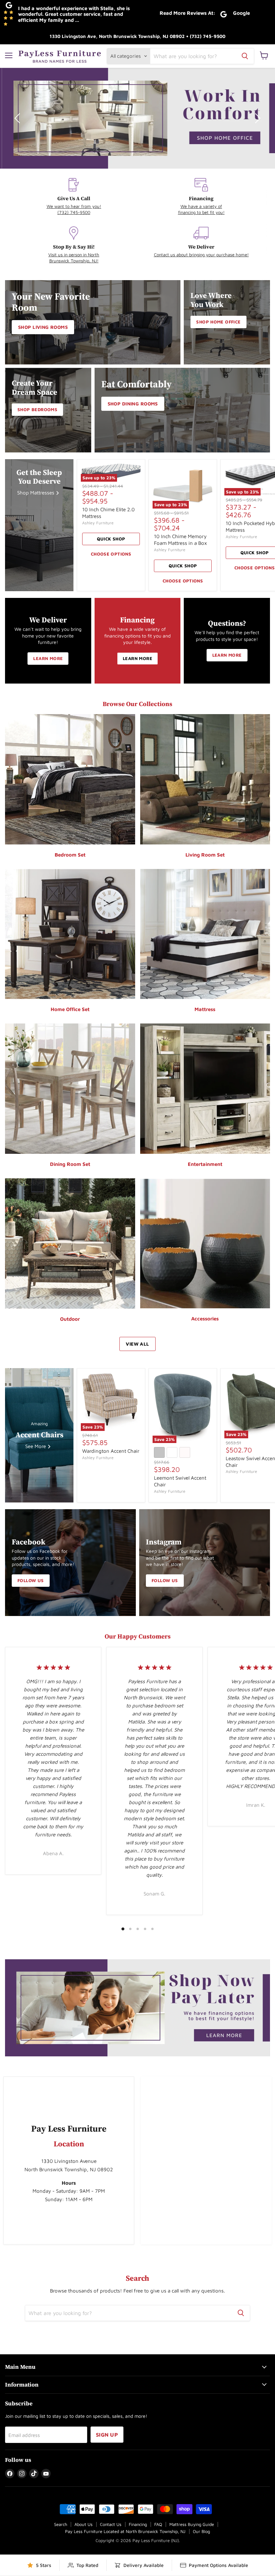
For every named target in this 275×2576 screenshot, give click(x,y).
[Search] (245, 56)
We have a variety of (201, 206)
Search (61, 2524)
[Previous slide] (18, 118)
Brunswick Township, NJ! (74, 261)
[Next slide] (257, 118)
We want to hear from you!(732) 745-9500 (74, 209)
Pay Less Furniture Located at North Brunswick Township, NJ (125, 2531)
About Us (84, 2524)
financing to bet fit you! (201, 212)
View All (137, 1344)
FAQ (158, 2524)
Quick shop (111, 539)
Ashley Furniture (98, 523)
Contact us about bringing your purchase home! (201, 255)
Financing (138, 2524)
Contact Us (111, 2524)
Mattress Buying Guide (192, 2524)
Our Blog (201, 2531)
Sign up (107, 2435)
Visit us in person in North (74, 255)
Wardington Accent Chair (111, 1451)
